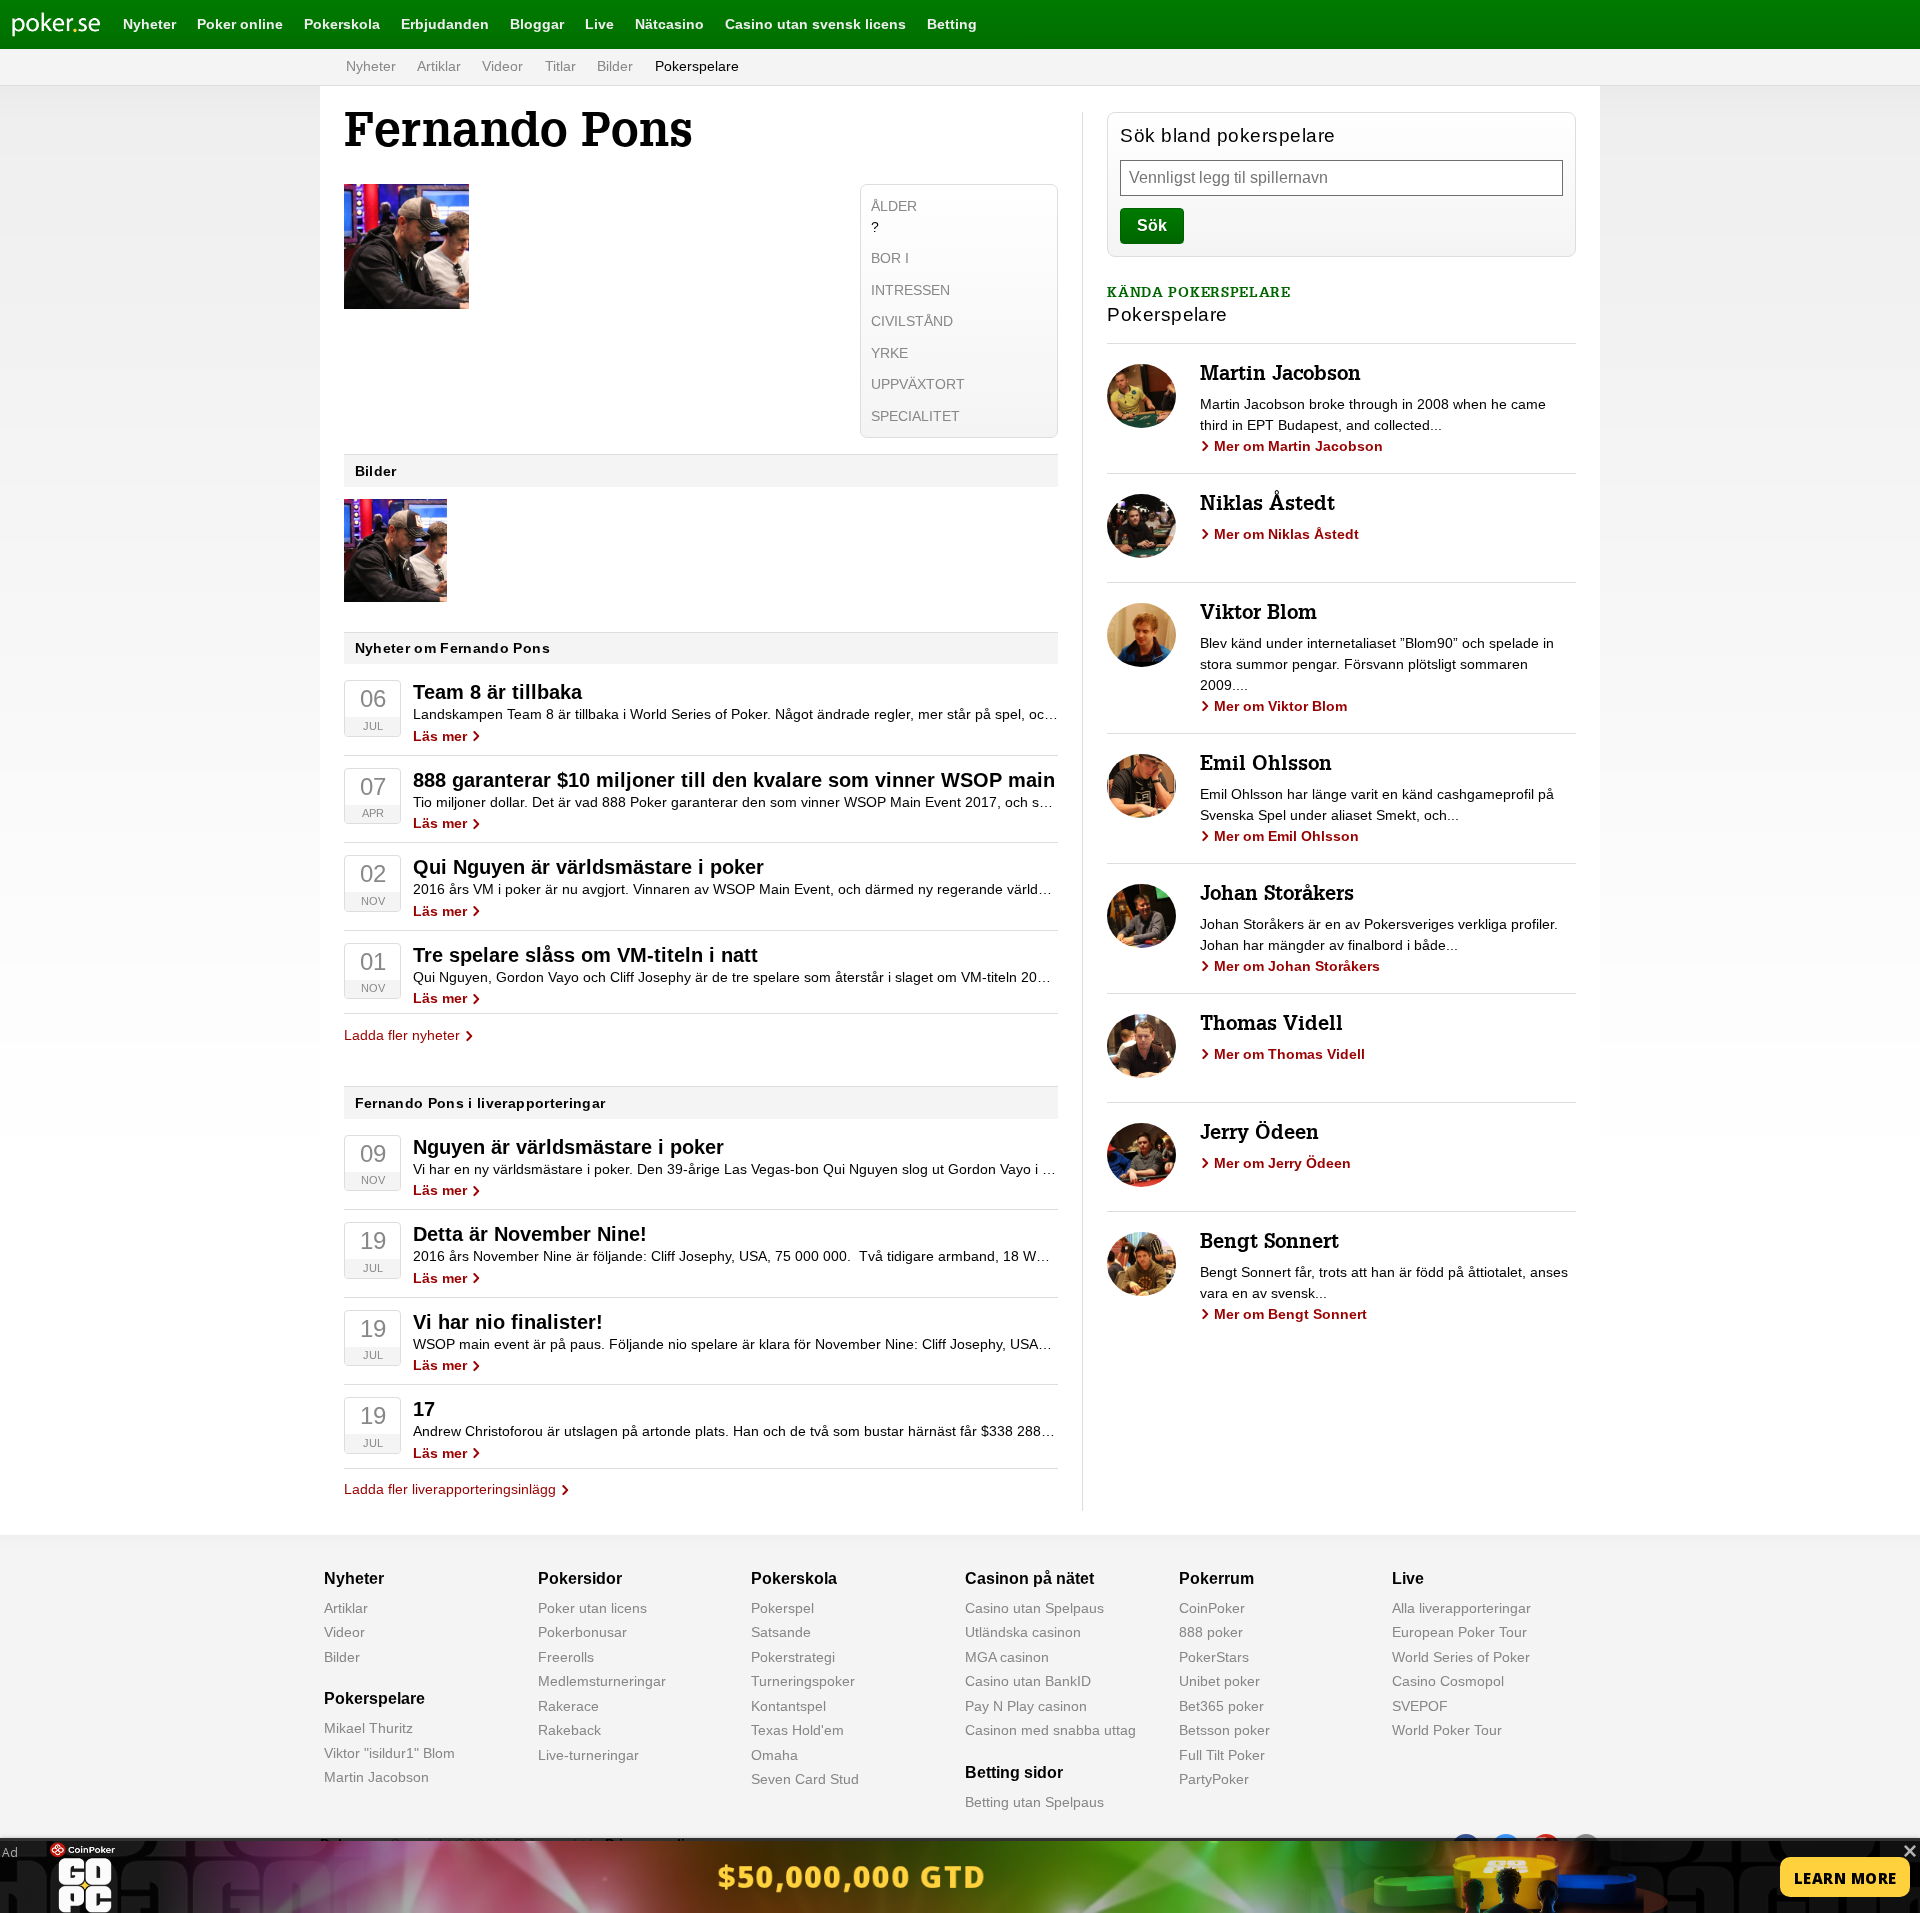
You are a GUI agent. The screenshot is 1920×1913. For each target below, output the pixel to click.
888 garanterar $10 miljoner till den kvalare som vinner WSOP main (734, 780)
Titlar (560, 66)
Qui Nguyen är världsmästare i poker (588, 867)
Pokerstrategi (793, 1657)
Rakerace (568, 1706)
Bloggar (537, 24)
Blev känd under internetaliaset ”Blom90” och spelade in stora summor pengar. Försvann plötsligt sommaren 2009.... (1377, 664)
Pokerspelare (697, 66)
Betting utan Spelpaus (1034, 1802)
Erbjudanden (445, 24)
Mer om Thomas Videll (1289, 1054)
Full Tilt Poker (1222, 1755)
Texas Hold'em (797, 1730)
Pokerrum (1216, 1578)
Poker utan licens (592, 1608)
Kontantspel (788, 1706)
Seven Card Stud (805, 1779)
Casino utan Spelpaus (1034, 1608)
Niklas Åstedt (1267, 506)
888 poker (1211, 1632)
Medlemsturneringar (602, 1681)
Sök (1152, 225)
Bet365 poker (1221, 1706)
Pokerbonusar (582, 1632)
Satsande (781, 1632)
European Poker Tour (1459, 1632)
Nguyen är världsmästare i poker (568, 1147)
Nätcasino (669, 24)
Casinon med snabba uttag (1050, 1730)
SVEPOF (1420, 1706)
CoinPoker (1212, 1608)
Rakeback (569, 1730)
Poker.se (40, 24)
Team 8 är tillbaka (497, 692)
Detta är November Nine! (530, 1234)
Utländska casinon (1023, 1632)
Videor (502, 66)
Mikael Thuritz (368, 1728)
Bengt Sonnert (1269, 1244)
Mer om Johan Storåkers (1297, 966)
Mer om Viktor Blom (1280, 706)
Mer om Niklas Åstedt (1286, 534)
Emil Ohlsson (1266, 766)
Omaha (774, 1755)
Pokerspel (782, 1608)
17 (424, 1409)
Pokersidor (580, 1578)
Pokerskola (342, 24)
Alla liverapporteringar (1461, 1608)
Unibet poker (1219, 1681)
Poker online (240, 24)
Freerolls (566, 1657)
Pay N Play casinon (1026, 1706)
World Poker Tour (1447, 1730)
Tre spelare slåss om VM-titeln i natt (585, 955)
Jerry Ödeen (1259, 1135)
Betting (952, 24)
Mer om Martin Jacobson (1298, 446)
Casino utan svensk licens (815, 24)
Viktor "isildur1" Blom (389, 1753)
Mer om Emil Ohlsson (1286, 836)
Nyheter (149, 24)
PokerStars (1214, 1657)
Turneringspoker (803, 1681)
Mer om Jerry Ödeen (1282, 1163)
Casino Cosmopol (1448, 1681)
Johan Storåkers (1277, 896)
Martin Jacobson (1280, 376)
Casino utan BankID (1028, 1681)
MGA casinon (1007, 1657)
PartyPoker (1214, 1779)
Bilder (615, 66)
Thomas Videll (1271, 1026)
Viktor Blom (1258, 615)
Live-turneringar (588, 1755)
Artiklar (439, 66)
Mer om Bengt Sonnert (1290, 1314)
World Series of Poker (1461, 1657)
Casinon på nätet (1029, 1578)
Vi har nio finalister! (508, 1322)
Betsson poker (1224, 1730)
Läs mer (440, 736)
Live (599, 24)
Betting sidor (1014, 1772)
